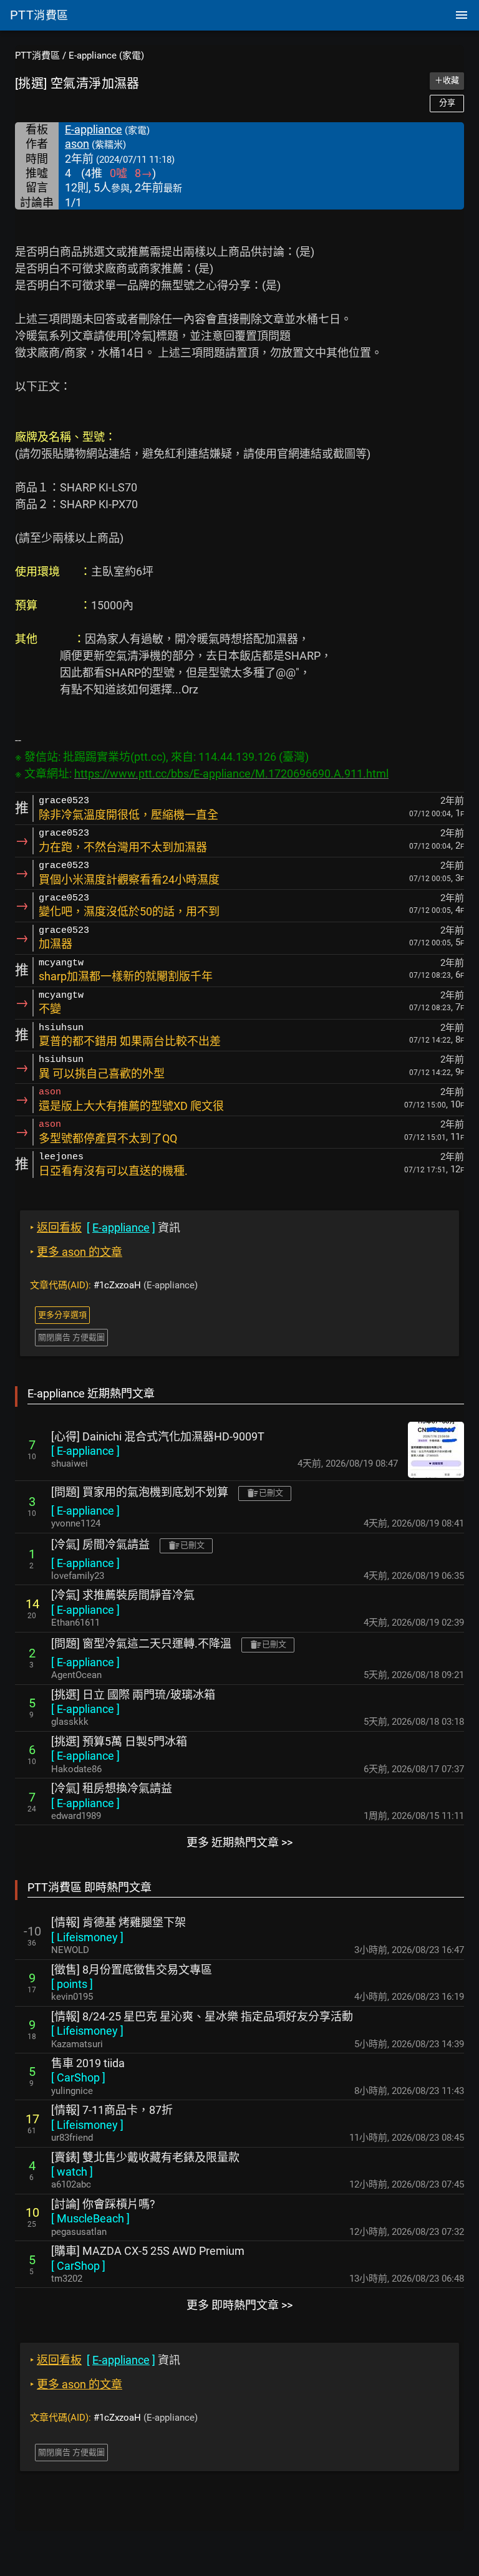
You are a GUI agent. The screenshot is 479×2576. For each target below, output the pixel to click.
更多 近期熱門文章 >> (239, 1842)
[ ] (85, 1451)
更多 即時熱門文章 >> (239, 2305)
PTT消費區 (37, 55)
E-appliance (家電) (106, 55)
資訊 (105, 1228)
